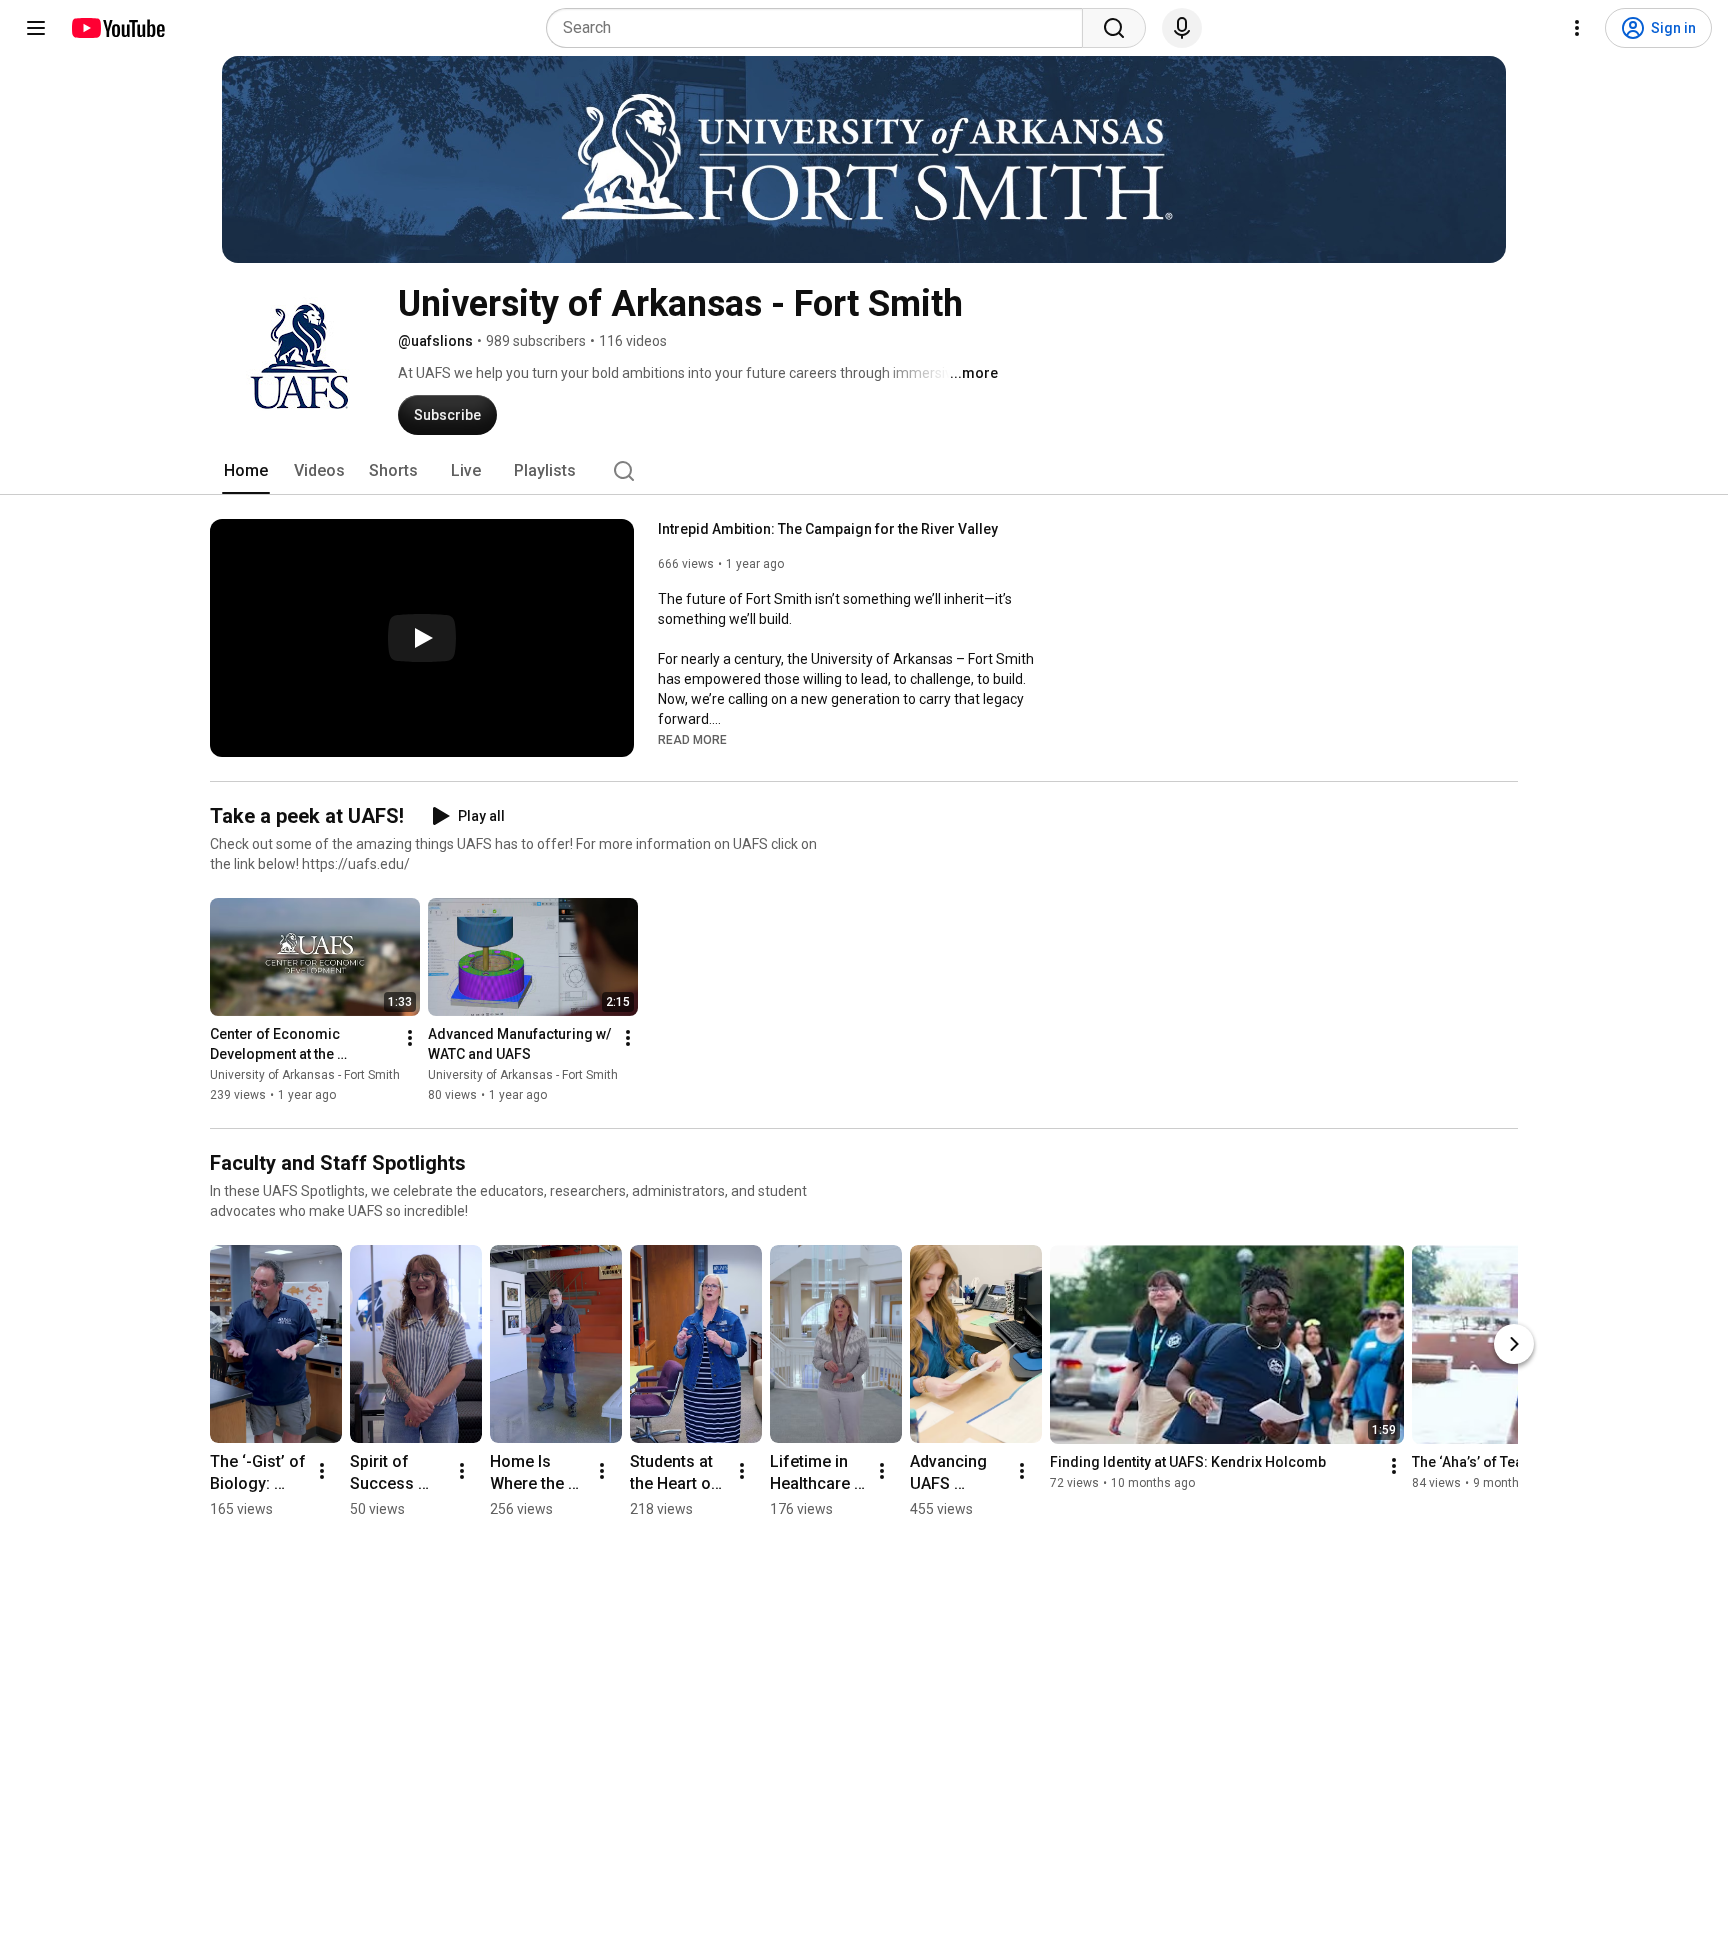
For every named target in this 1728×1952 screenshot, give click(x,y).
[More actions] (410, 1038)
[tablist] (864, 471)
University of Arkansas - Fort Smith (305, 1075)
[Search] (1114, 28)
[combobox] (820, 28)
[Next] (1514, 1344)
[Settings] (1577, 28)
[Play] (422, 638)
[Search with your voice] (1182, 28)
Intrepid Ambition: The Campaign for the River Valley (828, 529)
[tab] (246, 471)
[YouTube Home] (117, 28)
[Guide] (36, 28)
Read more (692, 740)
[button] (692, 739)
